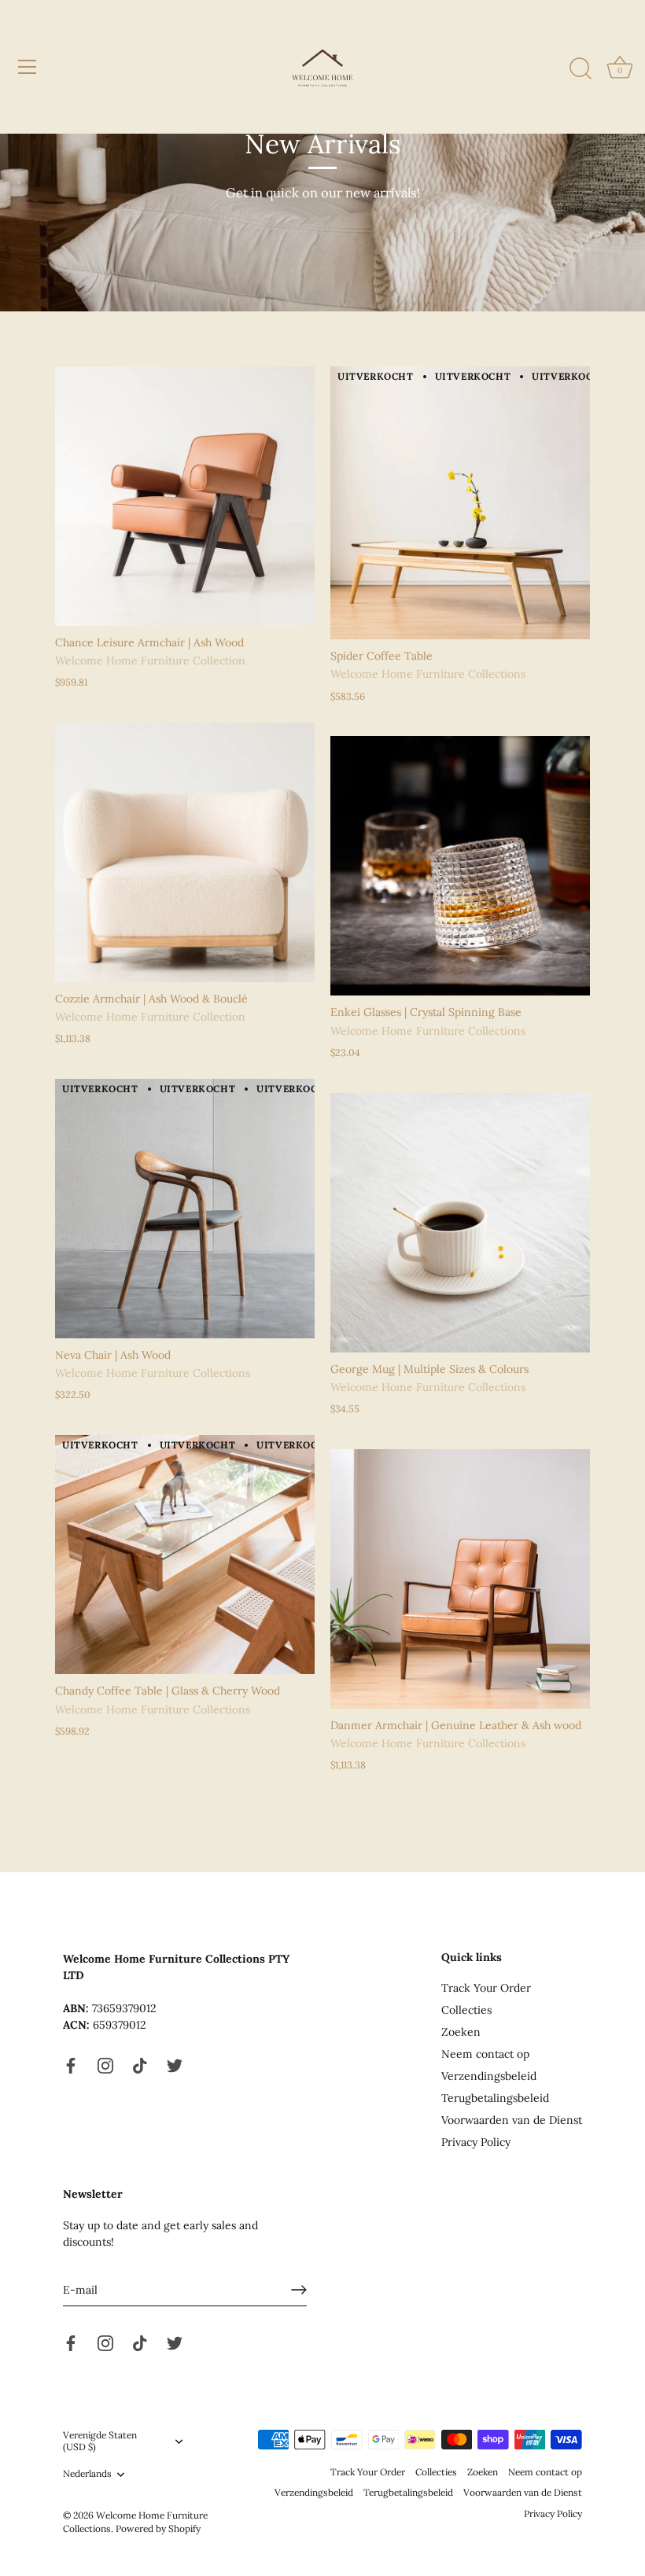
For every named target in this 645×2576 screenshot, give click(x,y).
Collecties (466, 2010)
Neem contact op (485, 2054)
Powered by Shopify (158, 2528)
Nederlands (87, 2474)
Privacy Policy (476, 2142)
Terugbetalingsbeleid (495, 2098)
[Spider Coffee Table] (460, 503)
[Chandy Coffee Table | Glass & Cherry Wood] (185, 1555)
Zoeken (461, 2032)
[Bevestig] (299, 2290)
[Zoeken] (580, 69)
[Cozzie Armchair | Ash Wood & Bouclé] (185, 852)
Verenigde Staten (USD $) (100, 2441)
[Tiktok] (140, 2065)
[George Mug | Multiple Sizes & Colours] (460, 1223)
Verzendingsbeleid (489, 2076)
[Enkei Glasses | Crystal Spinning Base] (460, 866)
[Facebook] (71, 2065)
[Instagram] (105, 2065)
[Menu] (28, 67)
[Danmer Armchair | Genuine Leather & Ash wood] (460, 1579)
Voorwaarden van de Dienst (512, 2120)
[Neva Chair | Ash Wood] (185, 1209)
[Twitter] (175, 2065)
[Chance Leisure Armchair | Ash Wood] (185, 496)
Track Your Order (486, 1988)
